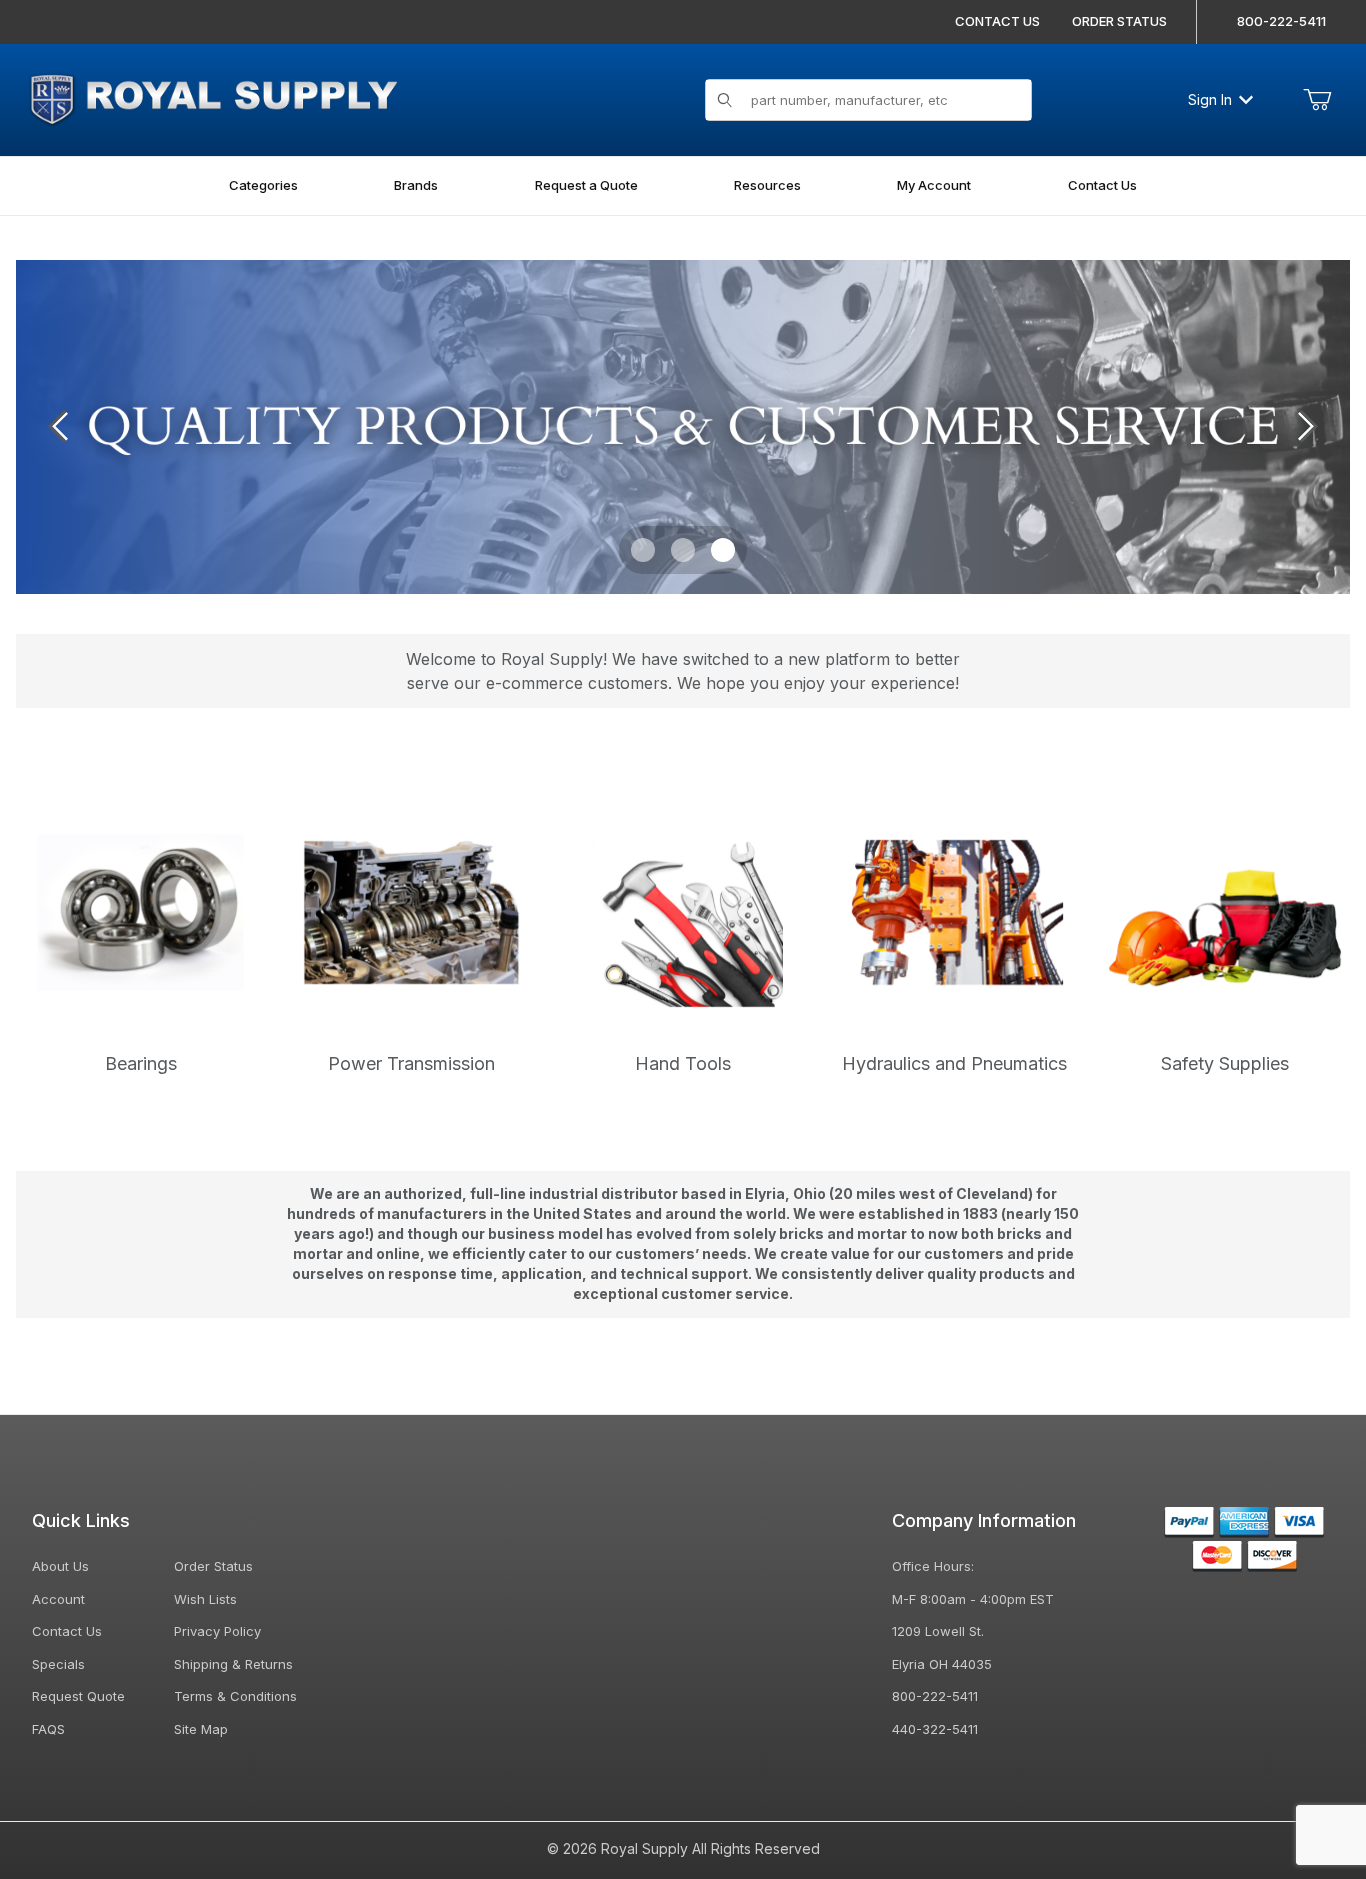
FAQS (48, 1729)
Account (58, 1599)
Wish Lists (205, 1599)
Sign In (1210, 99)
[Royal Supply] (213, 97)
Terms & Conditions (235, 1696)
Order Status (213, 1566)
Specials (58, 1664)
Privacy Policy (217, 1631)
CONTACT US (997, 21)
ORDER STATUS (1119, 21)
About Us (60, 1566)
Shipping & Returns (233, 1664)
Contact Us (67, 1631)
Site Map (201, 1729)
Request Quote (78, 1696)
